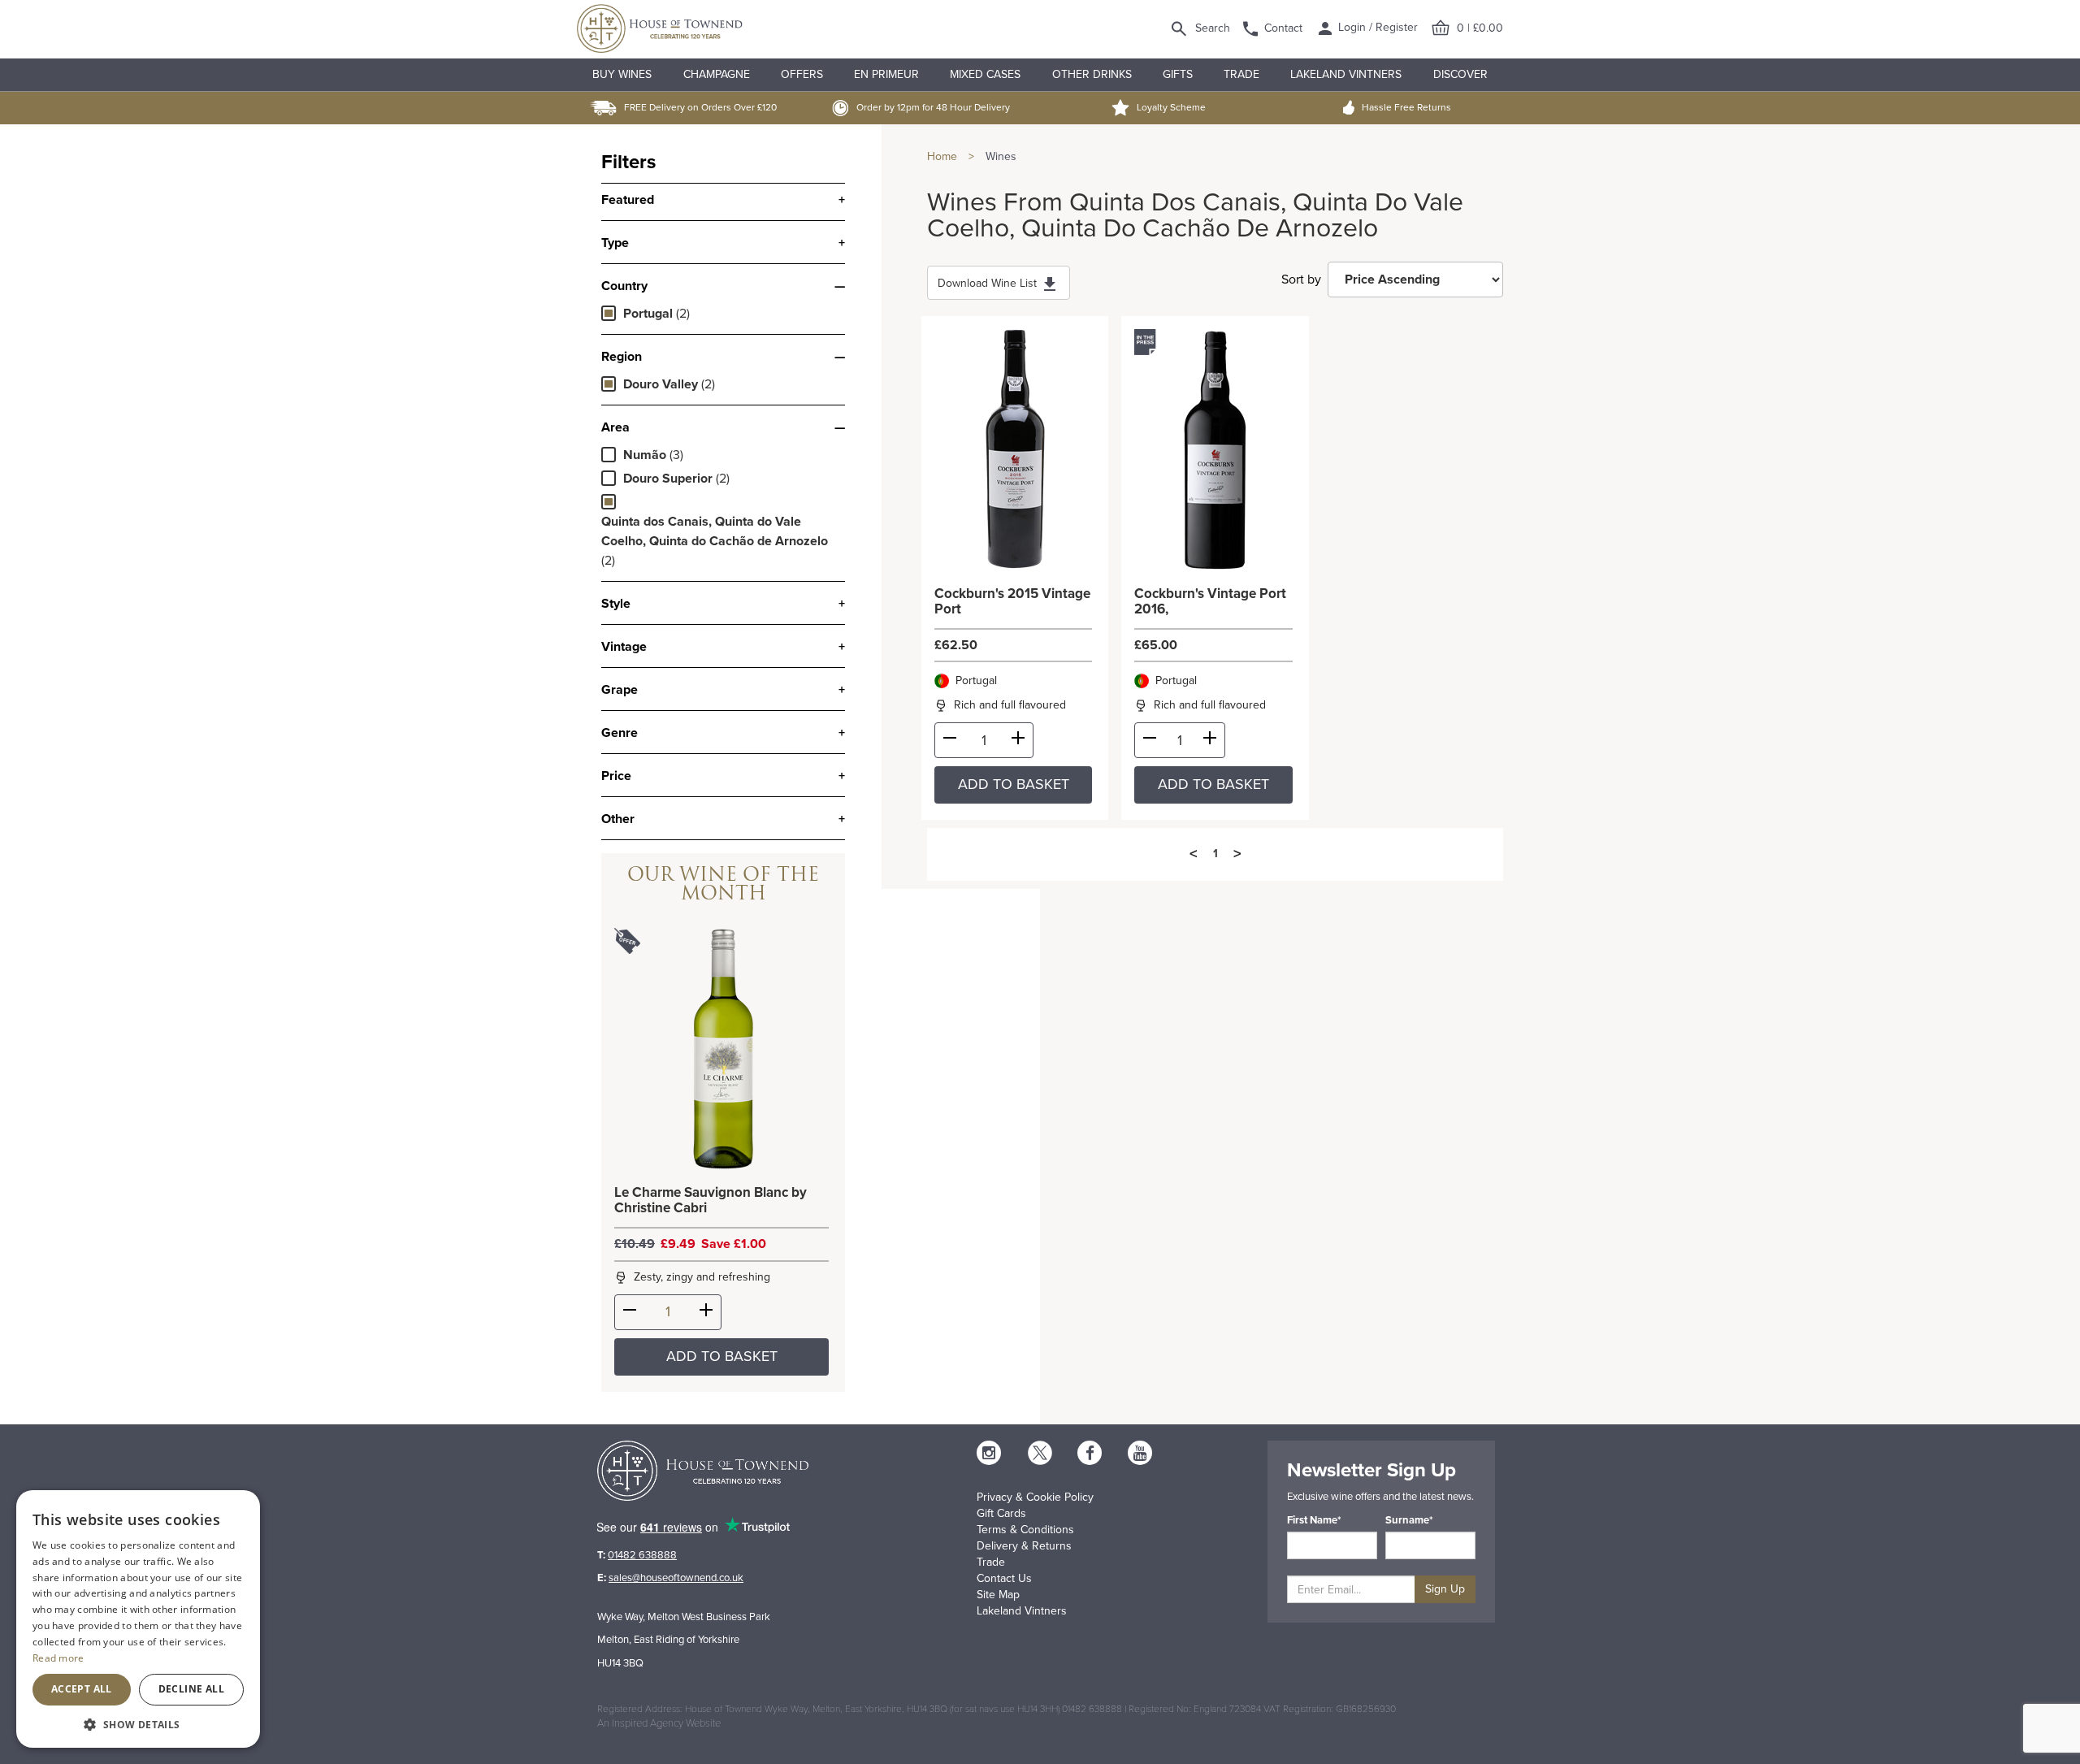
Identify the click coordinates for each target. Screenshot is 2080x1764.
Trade (1241, 74)
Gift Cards (1001, 1513)
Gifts (1178, 74)
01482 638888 (642, 1555)
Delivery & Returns (1024, 1546)
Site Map (998, 1595)
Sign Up (1445, 1589)
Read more (58, 1658)
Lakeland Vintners (1346, 74)
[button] (138, 1724)
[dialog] (138, 1619)
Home (942, 156)
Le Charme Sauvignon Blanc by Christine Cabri (711, 1201)
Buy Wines (622, 74)
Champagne (717, 74)
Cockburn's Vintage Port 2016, (1210, 602)
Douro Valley (661, 384)
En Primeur (886, 74)
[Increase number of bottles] (706, 1313)
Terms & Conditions (1025, 1530)
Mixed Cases (985, 74)
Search (1213, 28)
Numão (645, 455)
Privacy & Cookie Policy (1035, 1497)
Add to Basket (722, 1356)
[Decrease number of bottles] (630, 1313)
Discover (1460, 74)
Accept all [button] (82, 1689)
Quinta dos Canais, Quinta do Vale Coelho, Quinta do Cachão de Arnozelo (715, 531)
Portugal (648, 314)
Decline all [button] (191, 1689)
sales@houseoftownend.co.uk (676, 1578)
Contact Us (1004, 1578)
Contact (1283, 28)
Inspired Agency (648, 1723)
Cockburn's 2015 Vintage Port (1012, 602)
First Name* (1314, 1520)
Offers (802, 74)
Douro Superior (668, 479)
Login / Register (1376, 27)
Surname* (1409, 1520)
